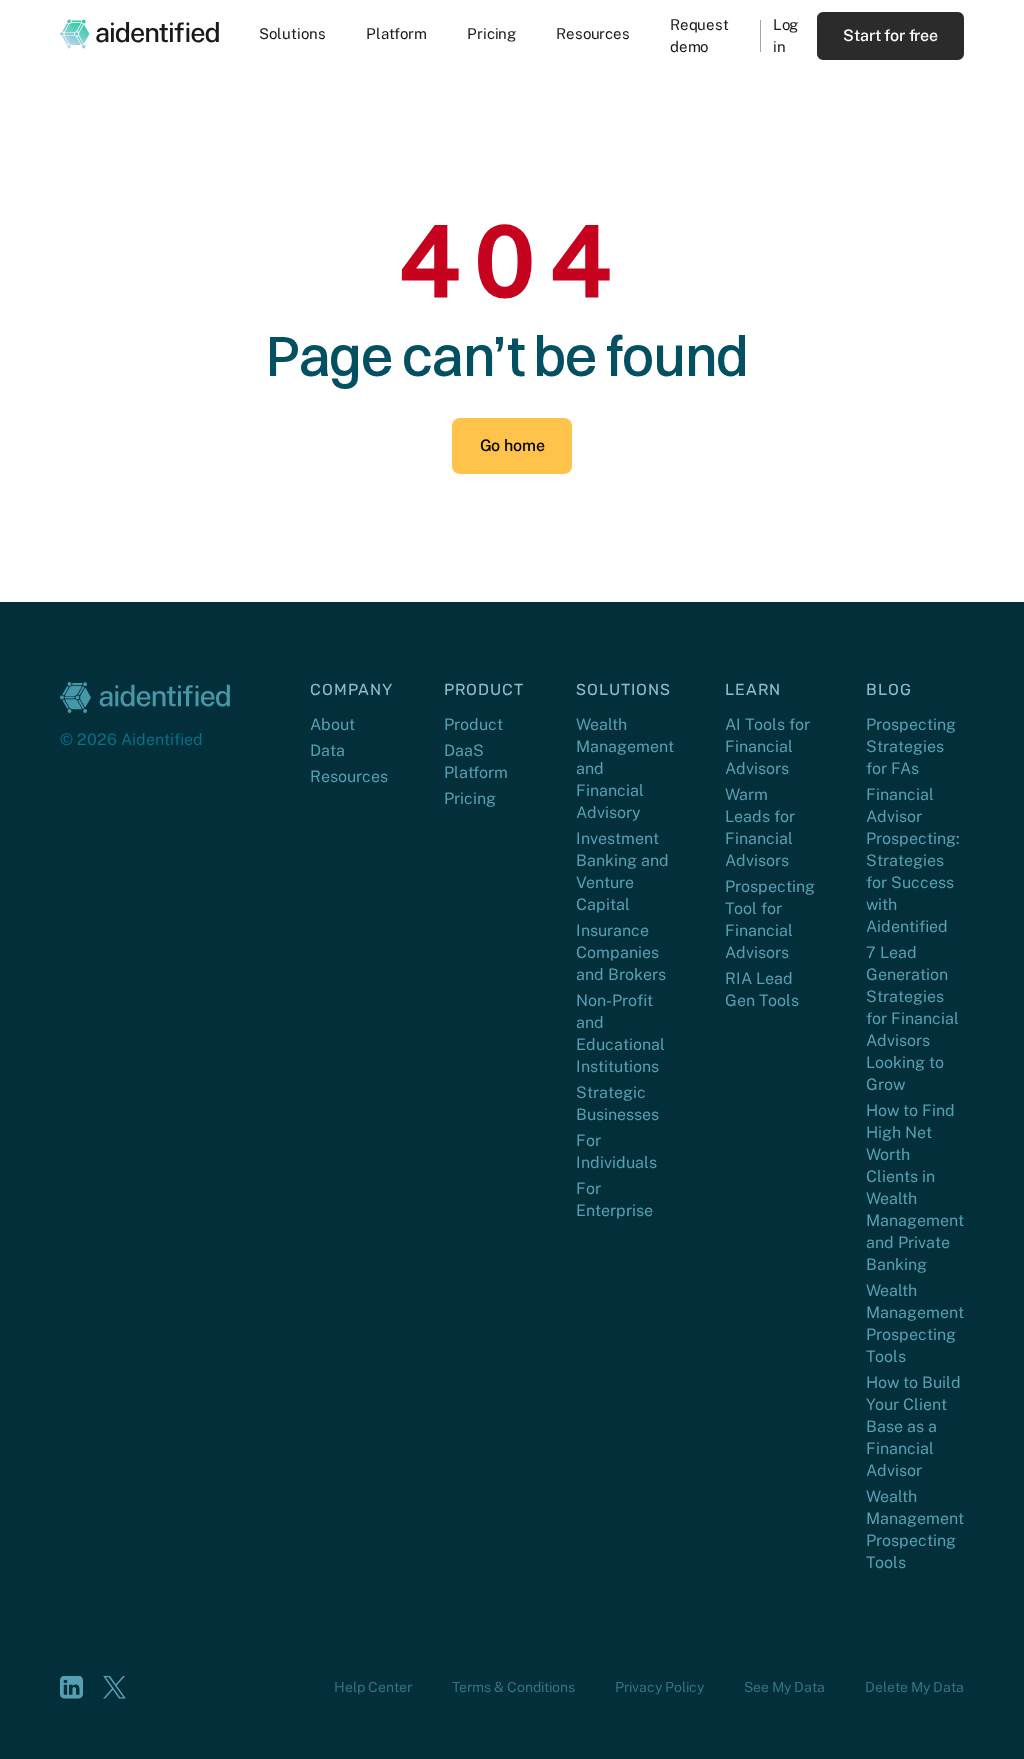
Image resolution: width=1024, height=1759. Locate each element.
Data (327, 750)
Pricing (470, 798)
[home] (139, 34)
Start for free (890, 35)
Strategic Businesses (617, 1103)
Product (473, 724)
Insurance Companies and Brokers (621, 952)
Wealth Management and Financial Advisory (625, 768)
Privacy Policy (659, 1687)
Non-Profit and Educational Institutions (620, 1033)
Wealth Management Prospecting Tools (915, 1323)
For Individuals (616, 1151)
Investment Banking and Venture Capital (622, 871)
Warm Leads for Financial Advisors (760, 827)
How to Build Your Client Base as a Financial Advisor (913, 1426)
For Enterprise (614, 1199)
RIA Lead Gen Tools (762, 989)
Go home (512, 445)
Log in (786, 35)
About (332, 724)
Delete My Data (914, 1687)
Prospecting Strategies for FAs (911, 746)
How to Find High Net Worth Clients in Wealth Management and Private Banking (915, 1187)
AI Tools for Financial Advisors (767, 746)
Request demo (699, 35)
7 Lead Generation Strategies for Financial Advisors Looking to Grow (912, 1018)
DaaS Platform (476, 761)
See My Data (784, 1687)
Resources (349, 776)
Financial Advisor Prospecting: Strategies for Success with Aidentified (913, 860)
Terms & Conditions (513, 1687)
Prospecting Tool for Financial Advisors (770, 919)
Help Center (373, 1687)
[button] (292, 36)
